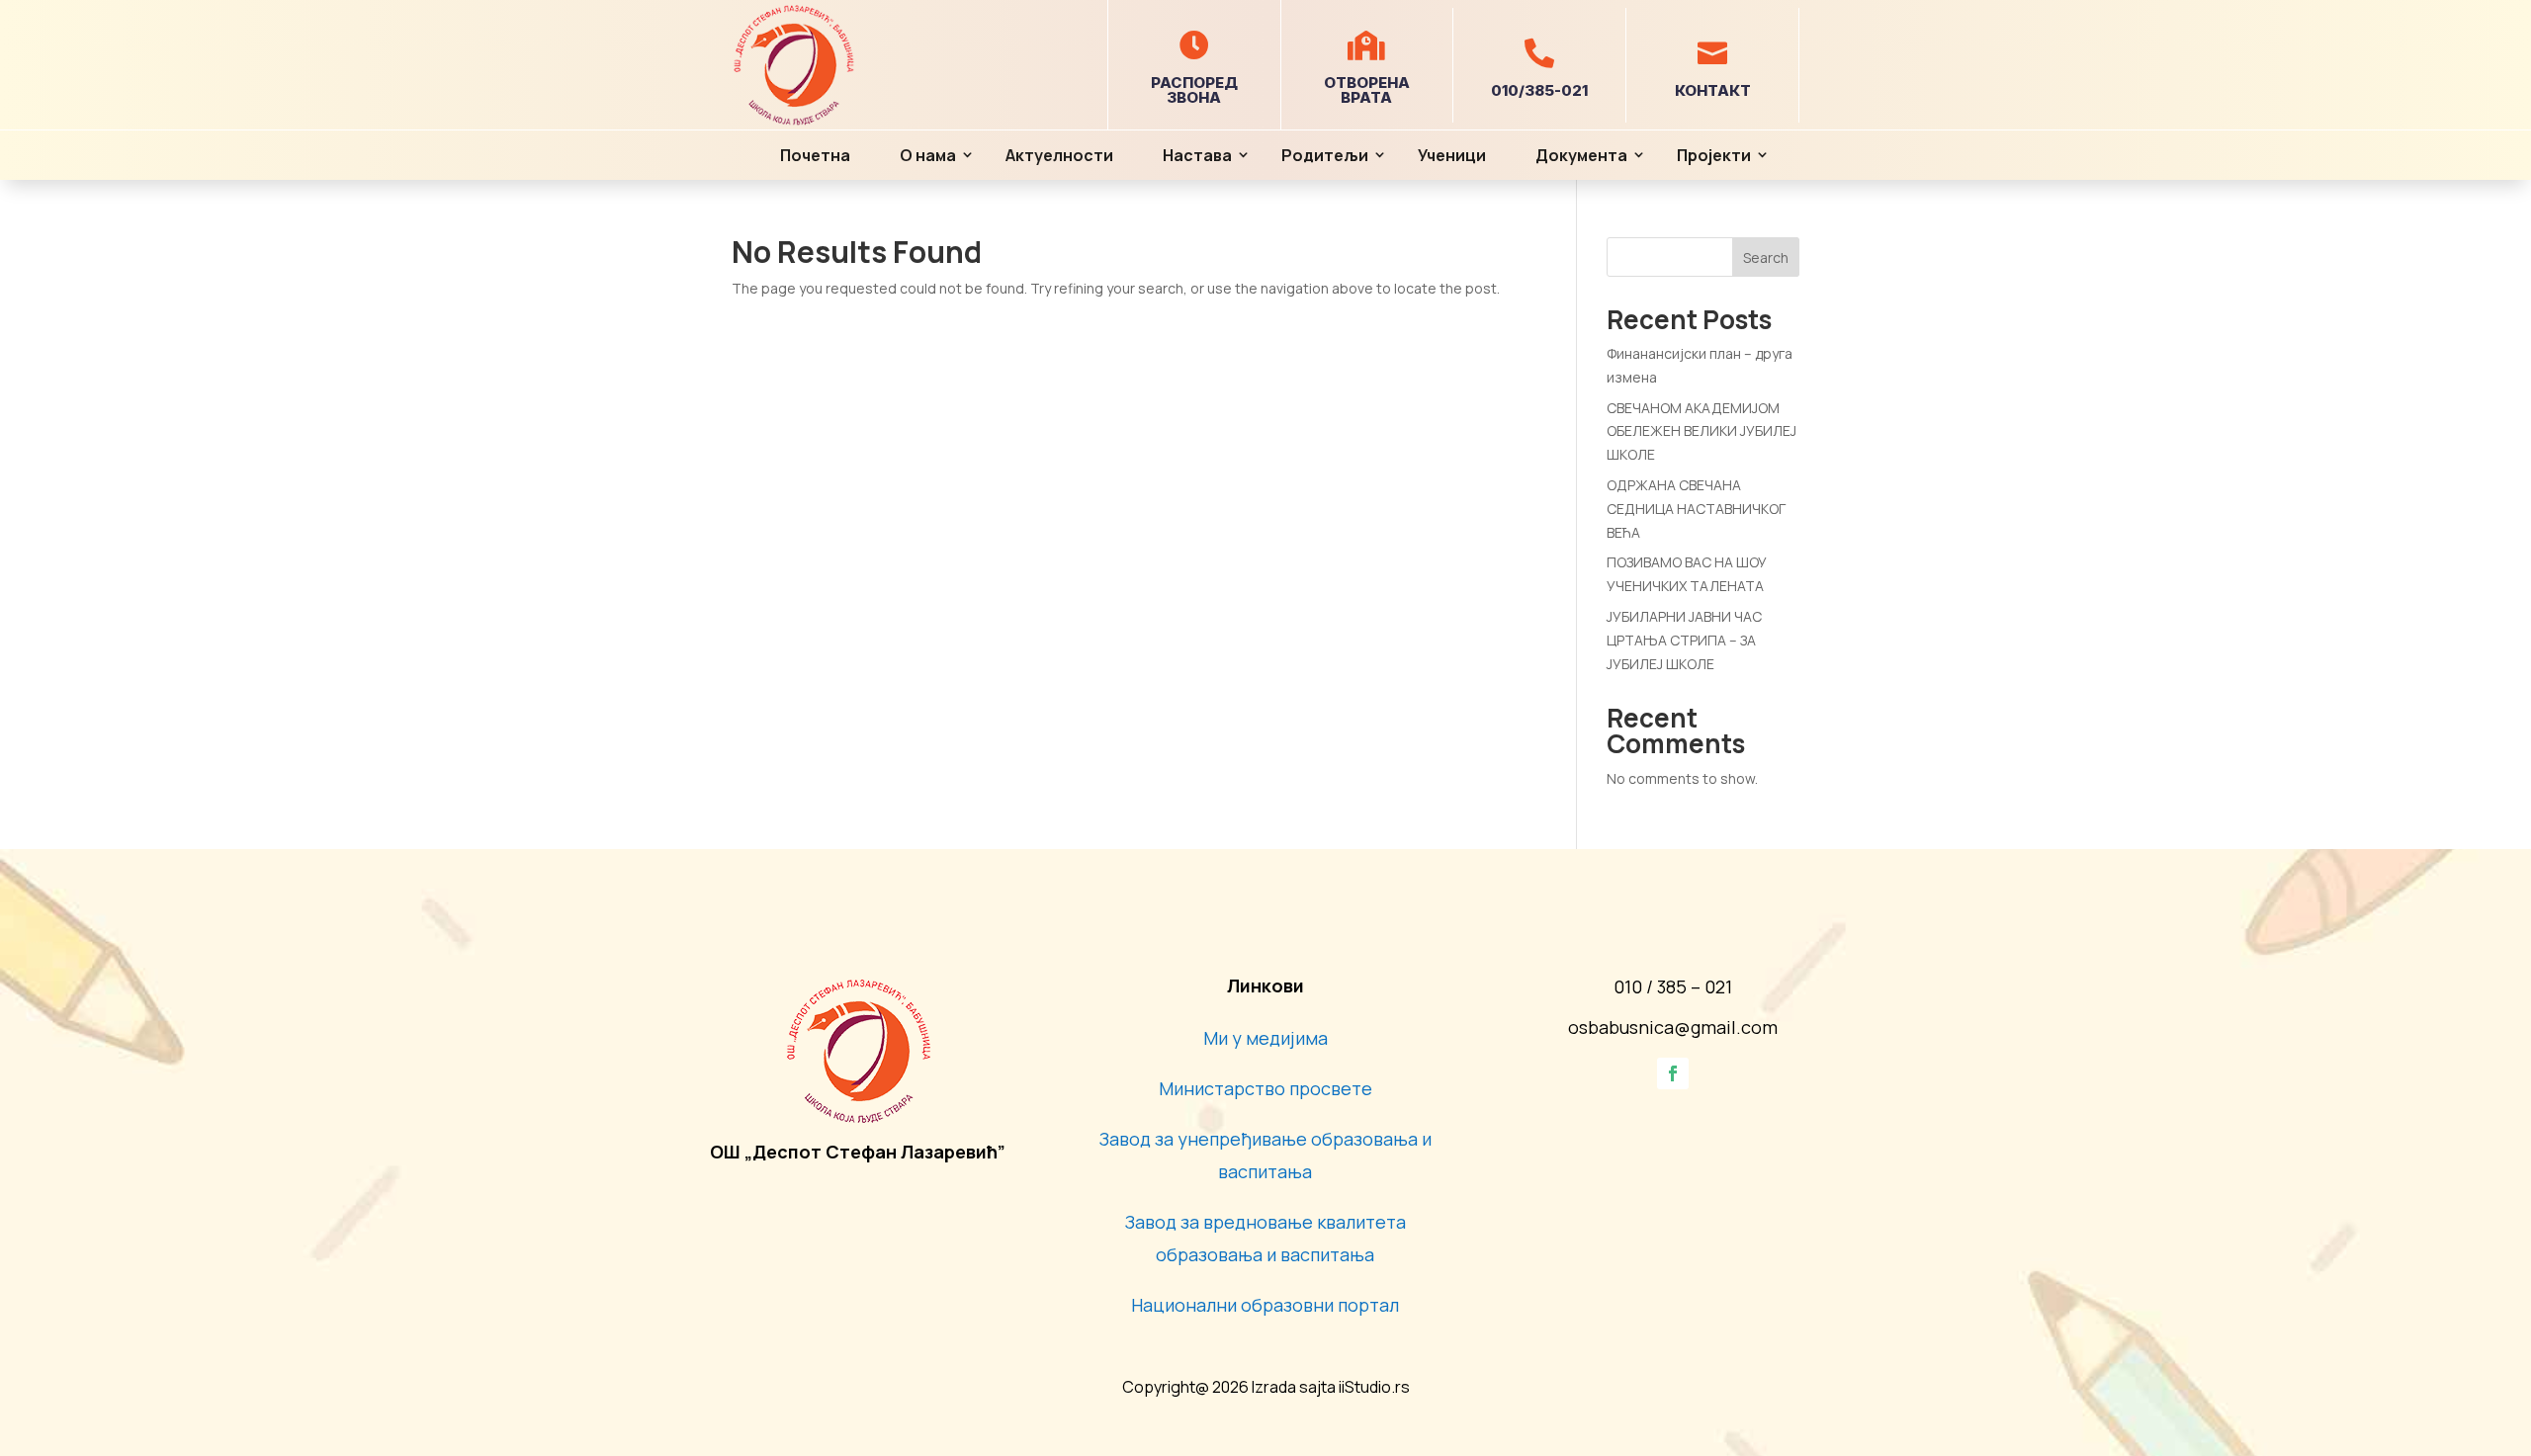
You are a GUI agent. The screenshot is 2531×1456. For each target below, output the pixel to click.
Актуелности (1059, 155)
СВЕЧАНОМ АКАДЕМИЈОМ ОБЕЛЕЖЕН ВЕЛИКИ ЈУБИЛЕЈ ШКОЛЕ (1702, 431)
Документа (1581, 155)
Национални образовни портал (1265, 1305)
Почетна (815, 155)
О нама (928, 155)
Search (1766, 257)
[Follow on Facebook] (1673, 1073)
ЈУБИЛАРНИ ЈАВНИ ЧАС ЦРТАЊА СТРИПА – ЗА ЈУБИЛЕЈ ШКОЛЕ (1684, 640)
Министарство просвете (1265, 1088)
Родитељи (1325, 155)
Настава (1197, 155)
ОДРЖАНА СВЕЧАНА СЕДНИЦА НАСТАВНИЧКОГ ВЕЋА (1696, 509)
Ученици (1452, 155)
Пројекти (1714, 155)
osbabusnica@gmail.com (1673, 1027)
